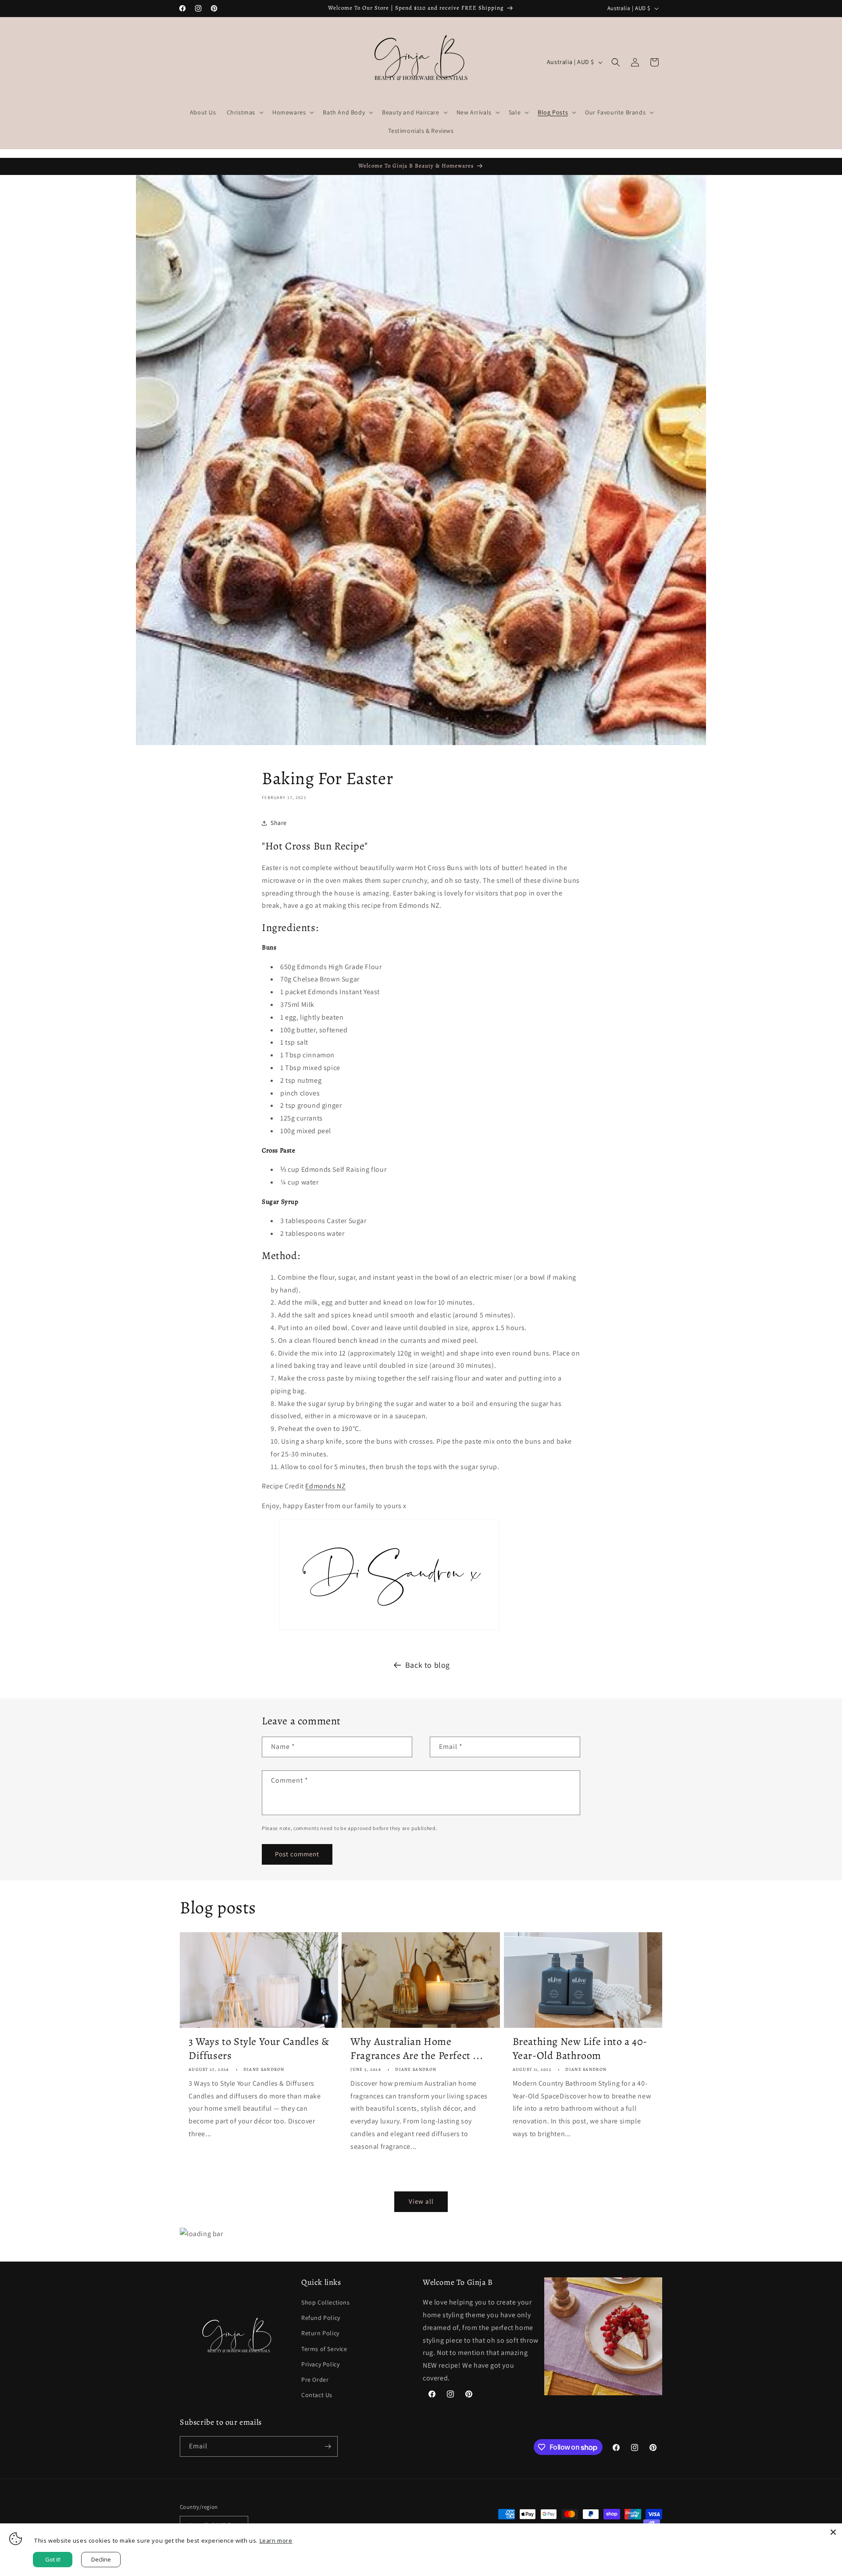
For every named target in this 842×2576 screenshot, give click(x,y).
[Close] (833, 2532)
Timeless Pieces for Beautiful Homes (360, 1335)
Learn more (276, 2540)
